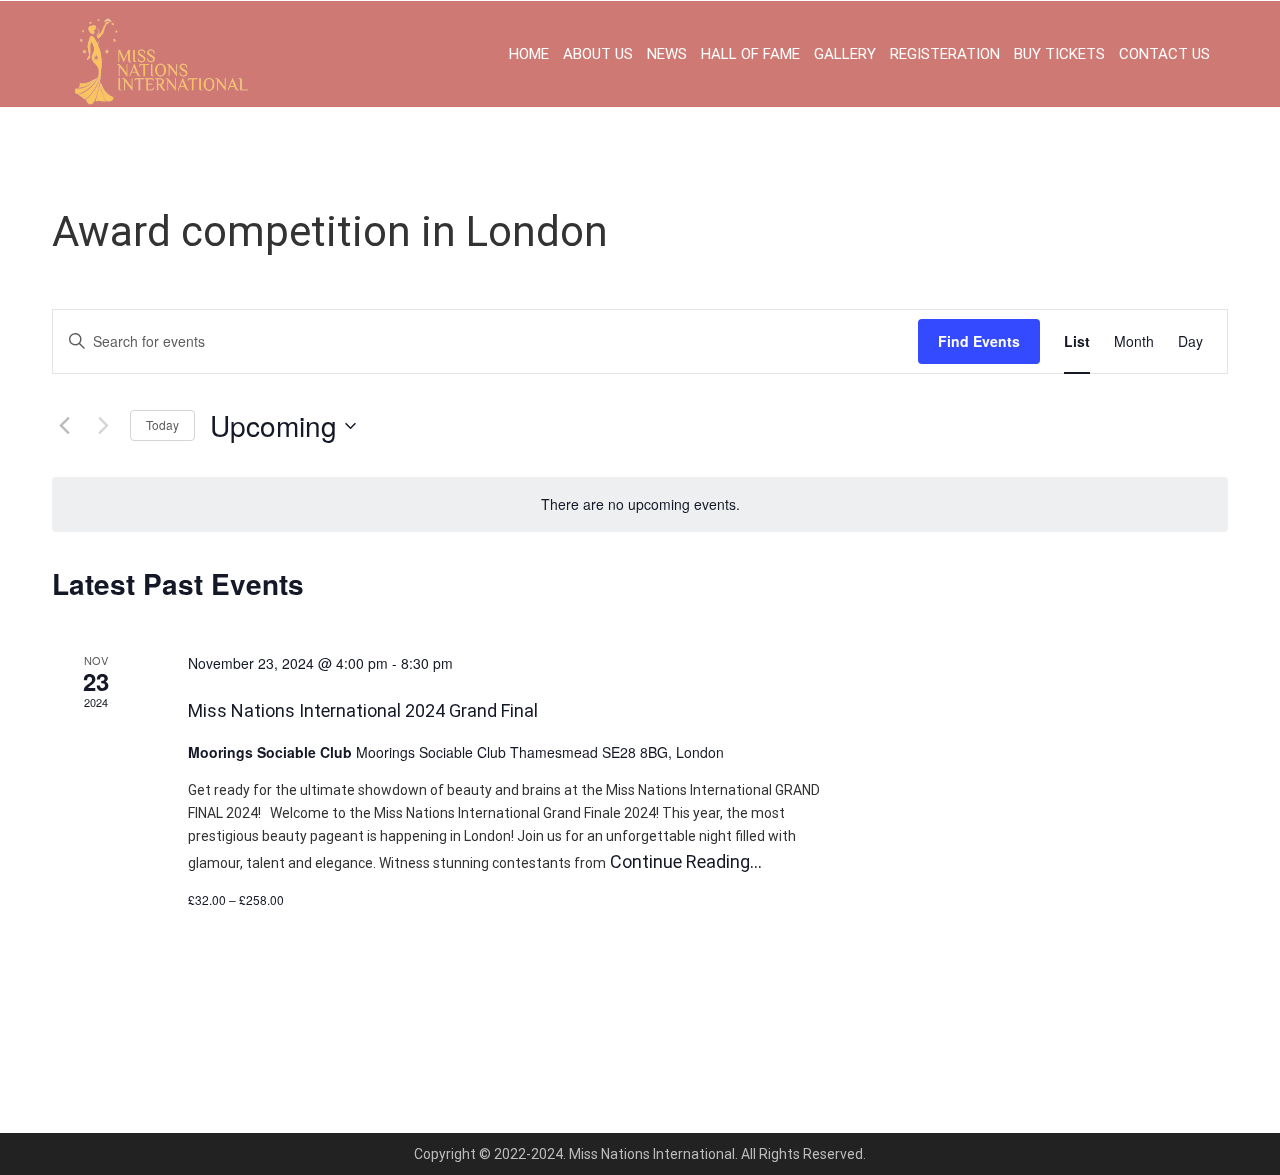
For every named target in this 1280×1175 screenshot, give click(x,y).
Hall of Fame (750, 54)
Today (162, 424)
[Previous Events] (64, 426)
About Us (598, 54)
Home (529, 54)
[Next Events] (103, 426)
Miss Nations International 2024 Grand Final (363, 710)
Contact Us (1164, 54)
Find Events (979, 341)
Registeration (945, 54)
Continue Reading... (684, 861)
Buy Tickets (1059, 54)
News (667, 54)
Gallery (845, 54)
